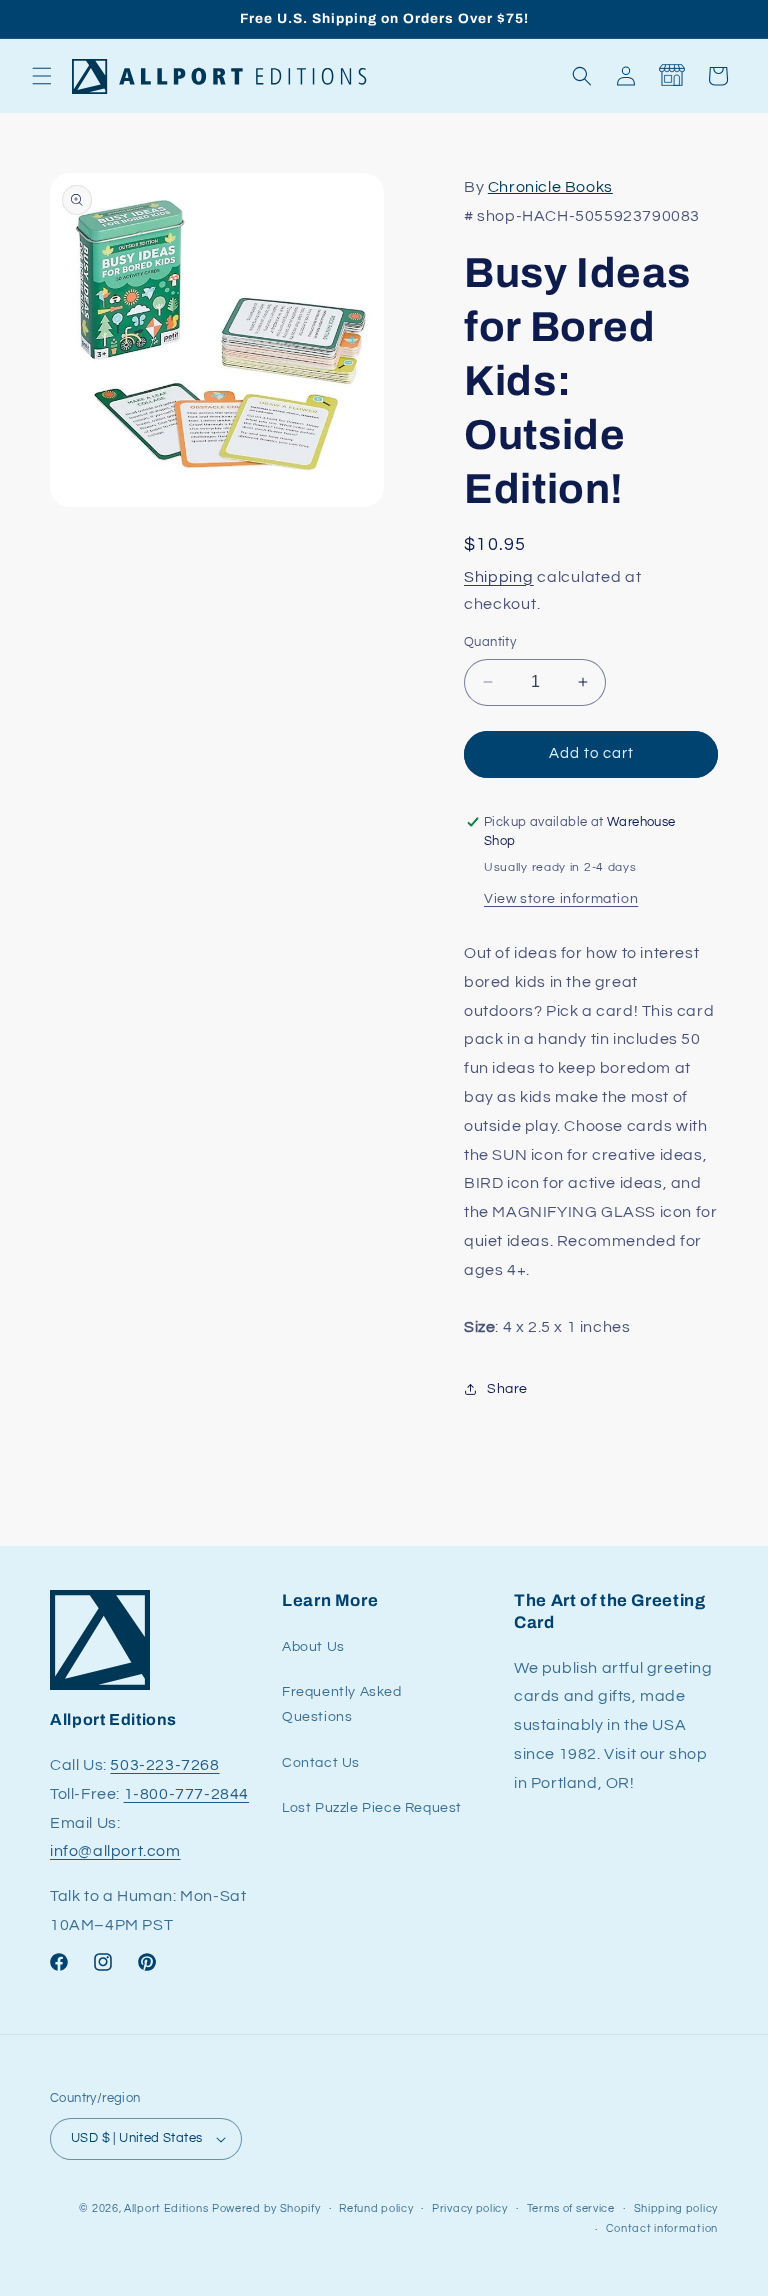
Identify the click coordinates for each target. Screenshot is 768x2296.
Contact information (662, 2228)
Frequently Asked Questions (342, 1704)
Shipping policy (676, 2208)
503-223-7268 (164, 1765)
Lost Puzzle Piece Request (372, 1808)
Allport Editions (166, 2208)
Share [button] (507, 1389)
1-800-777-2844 (186, 1794)
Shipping (499, 577)
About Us (313, 1647)
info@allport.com (115, 1851)
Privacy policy (470, 2208)
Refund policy (376, 2208)
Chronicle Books (550, 187)
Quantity (490, 642)
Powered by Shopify (266, 2208)
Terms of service (571, 2208)
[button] (42, 76)
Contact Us (321, 1763)
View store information (561, 899)
